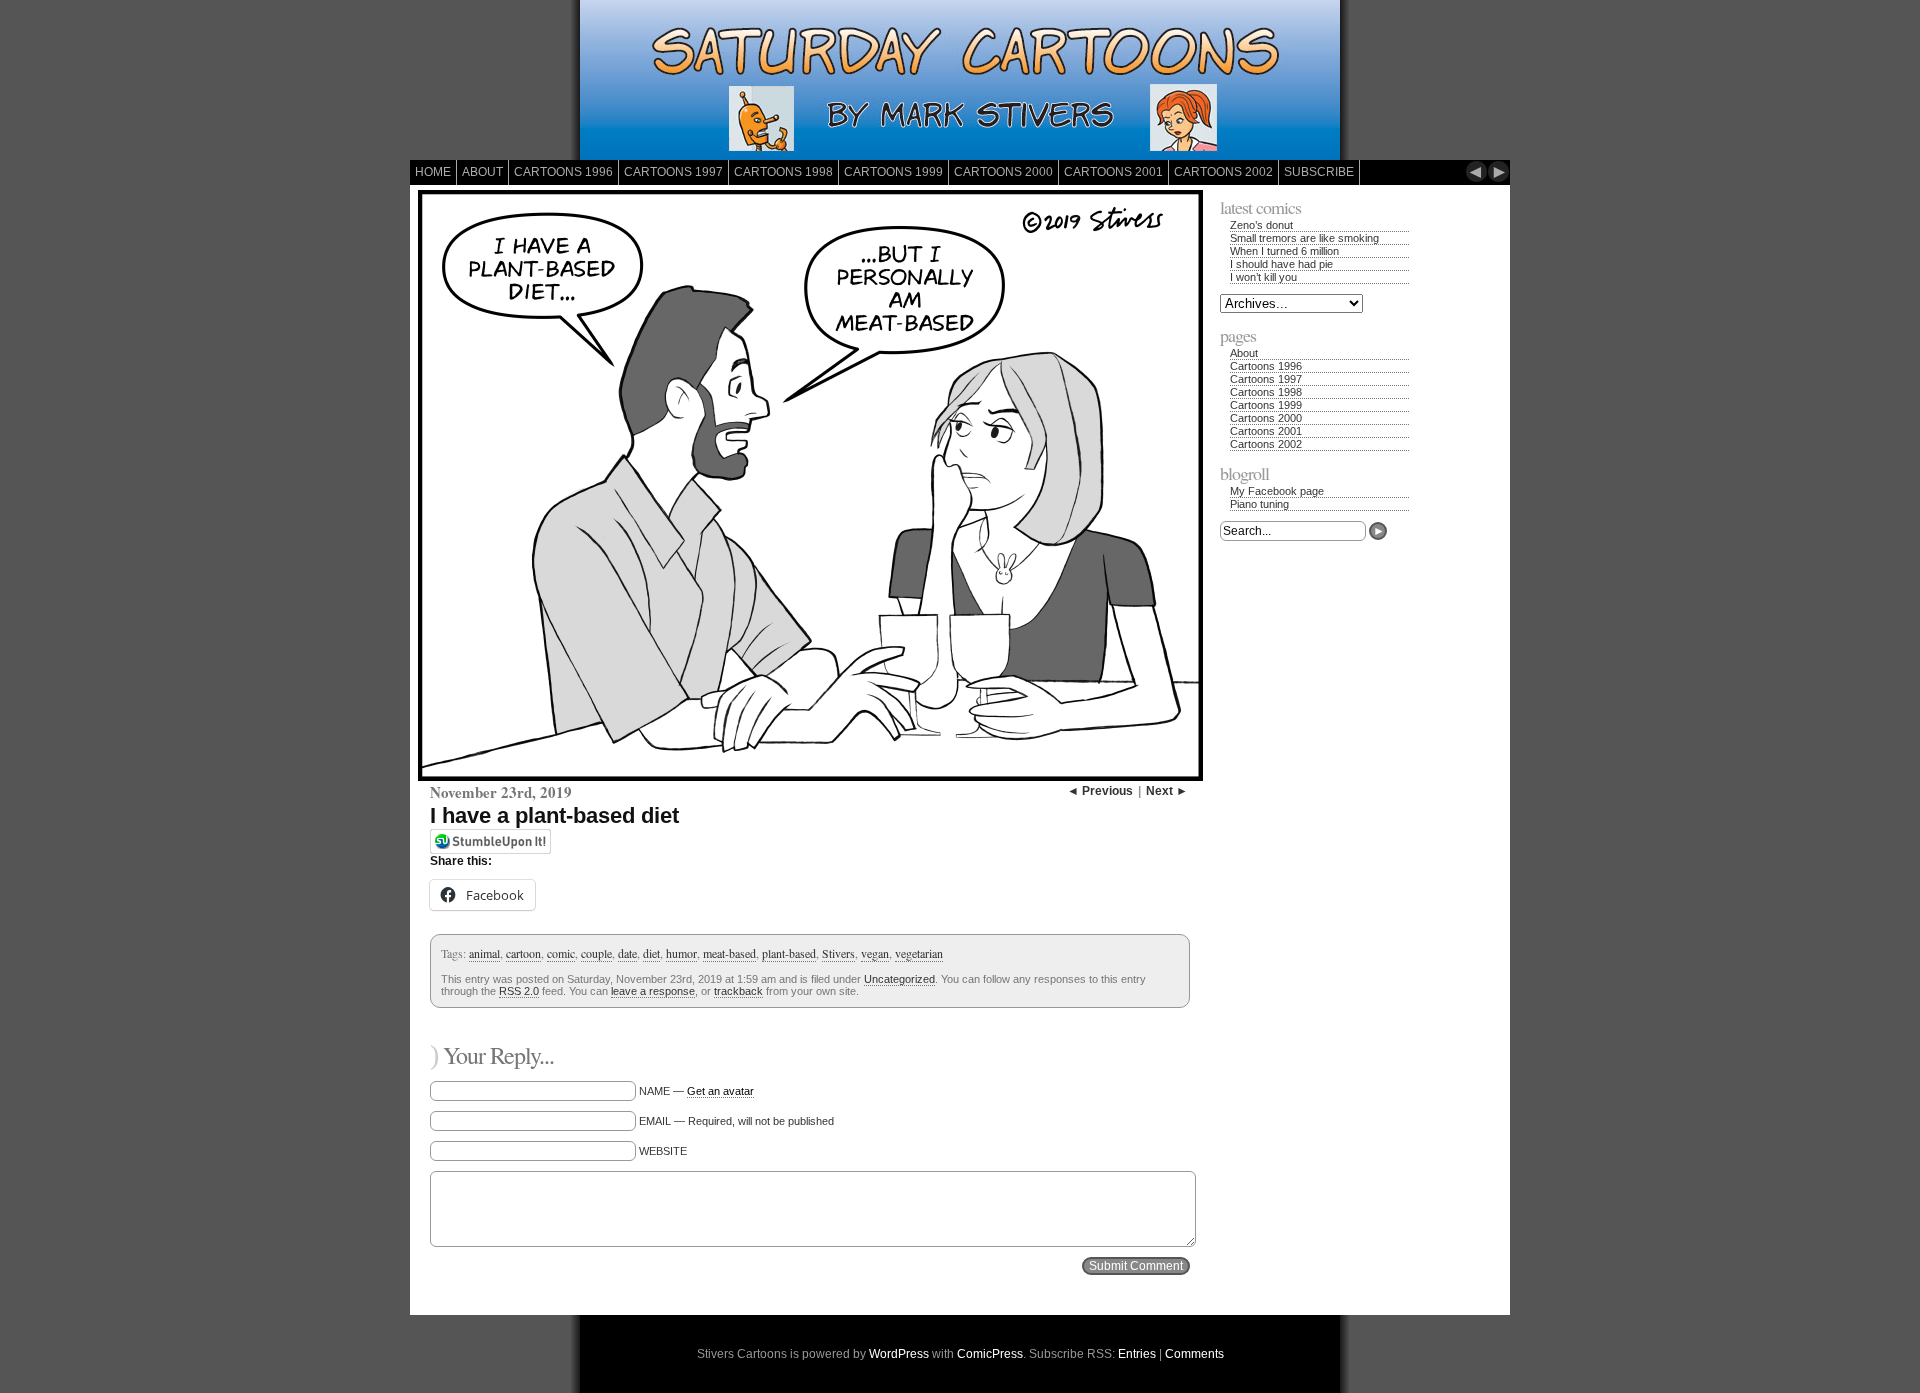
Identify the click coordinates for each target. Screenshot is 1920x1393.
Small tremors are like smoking (1304, 238)
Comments (1194, 1354)
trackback (738, 991)
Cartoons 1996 (563, 172)
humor (681, 953)
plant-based (789, 953)
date (627, 953)
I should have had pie (1281, 264)
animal (484, 953)
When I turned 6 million (1284, 251)
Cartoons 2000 (1003, 172)
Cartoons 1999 (893, 172)
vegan (875, 953)
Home (433, 172)
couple (596, 953)
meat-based (729, 953)
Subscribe (1319, 172)
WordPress (899, 1354)
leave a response (653, 991)
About (482, 172)
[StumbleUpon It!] (490, 850)
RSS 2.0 (519, 991)
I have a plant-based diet (554, 815)
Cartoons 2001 (1113, 172)
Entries (1137, 1354)
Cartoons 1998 (783, 172)
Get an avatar (720, 1091)
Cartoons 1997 (673, 172)
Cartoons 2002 (1223, 172)
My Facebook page (1277, 491)
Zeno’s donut (1261, 225)
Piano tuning (1259, 504)
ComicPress (990, 1354)
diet (651, 953)
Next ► (1167, 791)
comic (561, 953)
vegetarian (919, 953)
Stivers (838, 953)
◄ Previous (1100, 791)
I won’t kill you (1263, 277)
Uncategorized (899, 979)
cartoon (523, 953)
